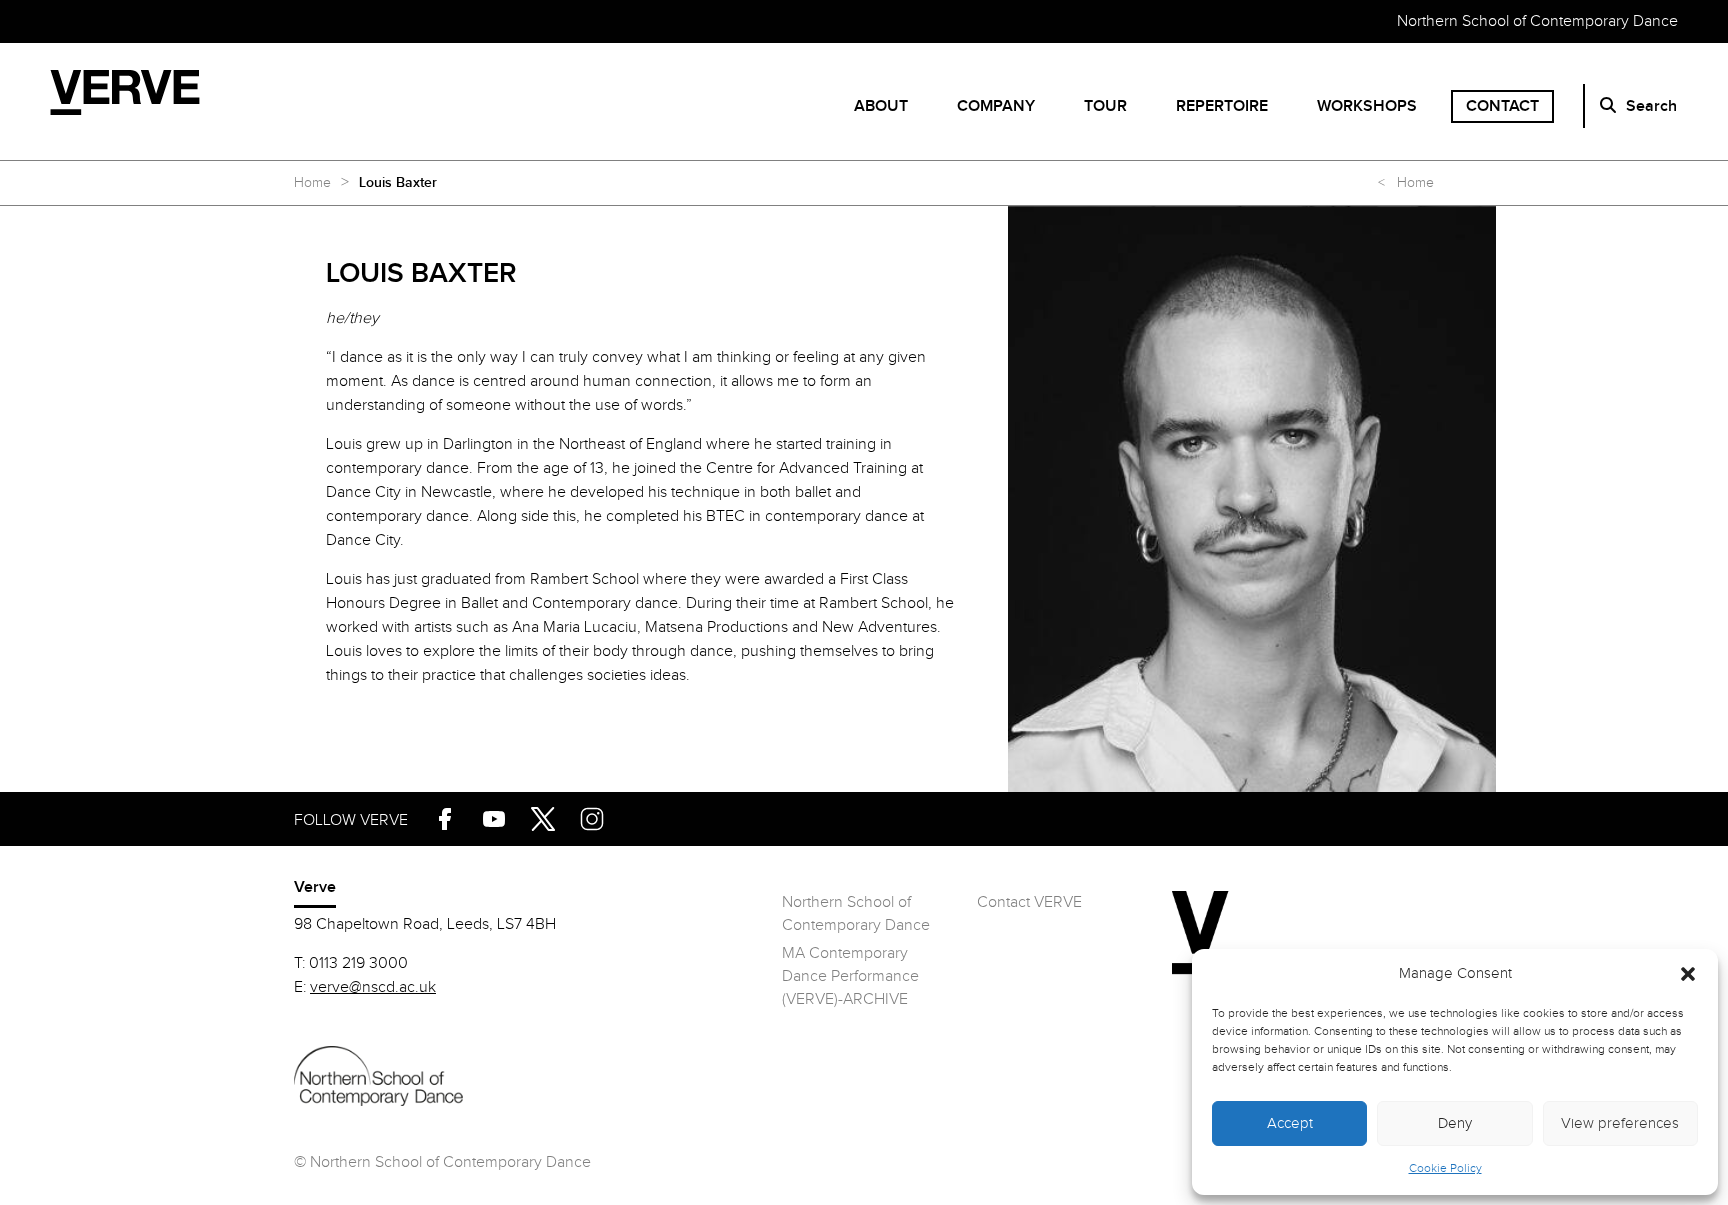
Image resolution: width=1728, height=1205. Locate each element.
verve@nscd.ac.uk (373, 987)
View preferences (1620, 1123)
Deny (1455, 1123)
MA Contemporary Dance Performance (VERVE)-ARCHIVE (850, 976)
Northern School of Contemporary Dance (1537, 21)
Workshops (1367, 106)
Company (996, 106)
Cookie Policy (1445, 1168)
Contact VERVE (1029, 902)
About (881, 106)
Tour (1105, 106)
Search (1651, 106)
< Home (1406, 183)
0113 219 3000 (358, 963)
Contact (1502, 106)
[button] (1688, 974)
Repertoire (1222, 106)
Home (312, 183)
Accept (1290, 1123)
